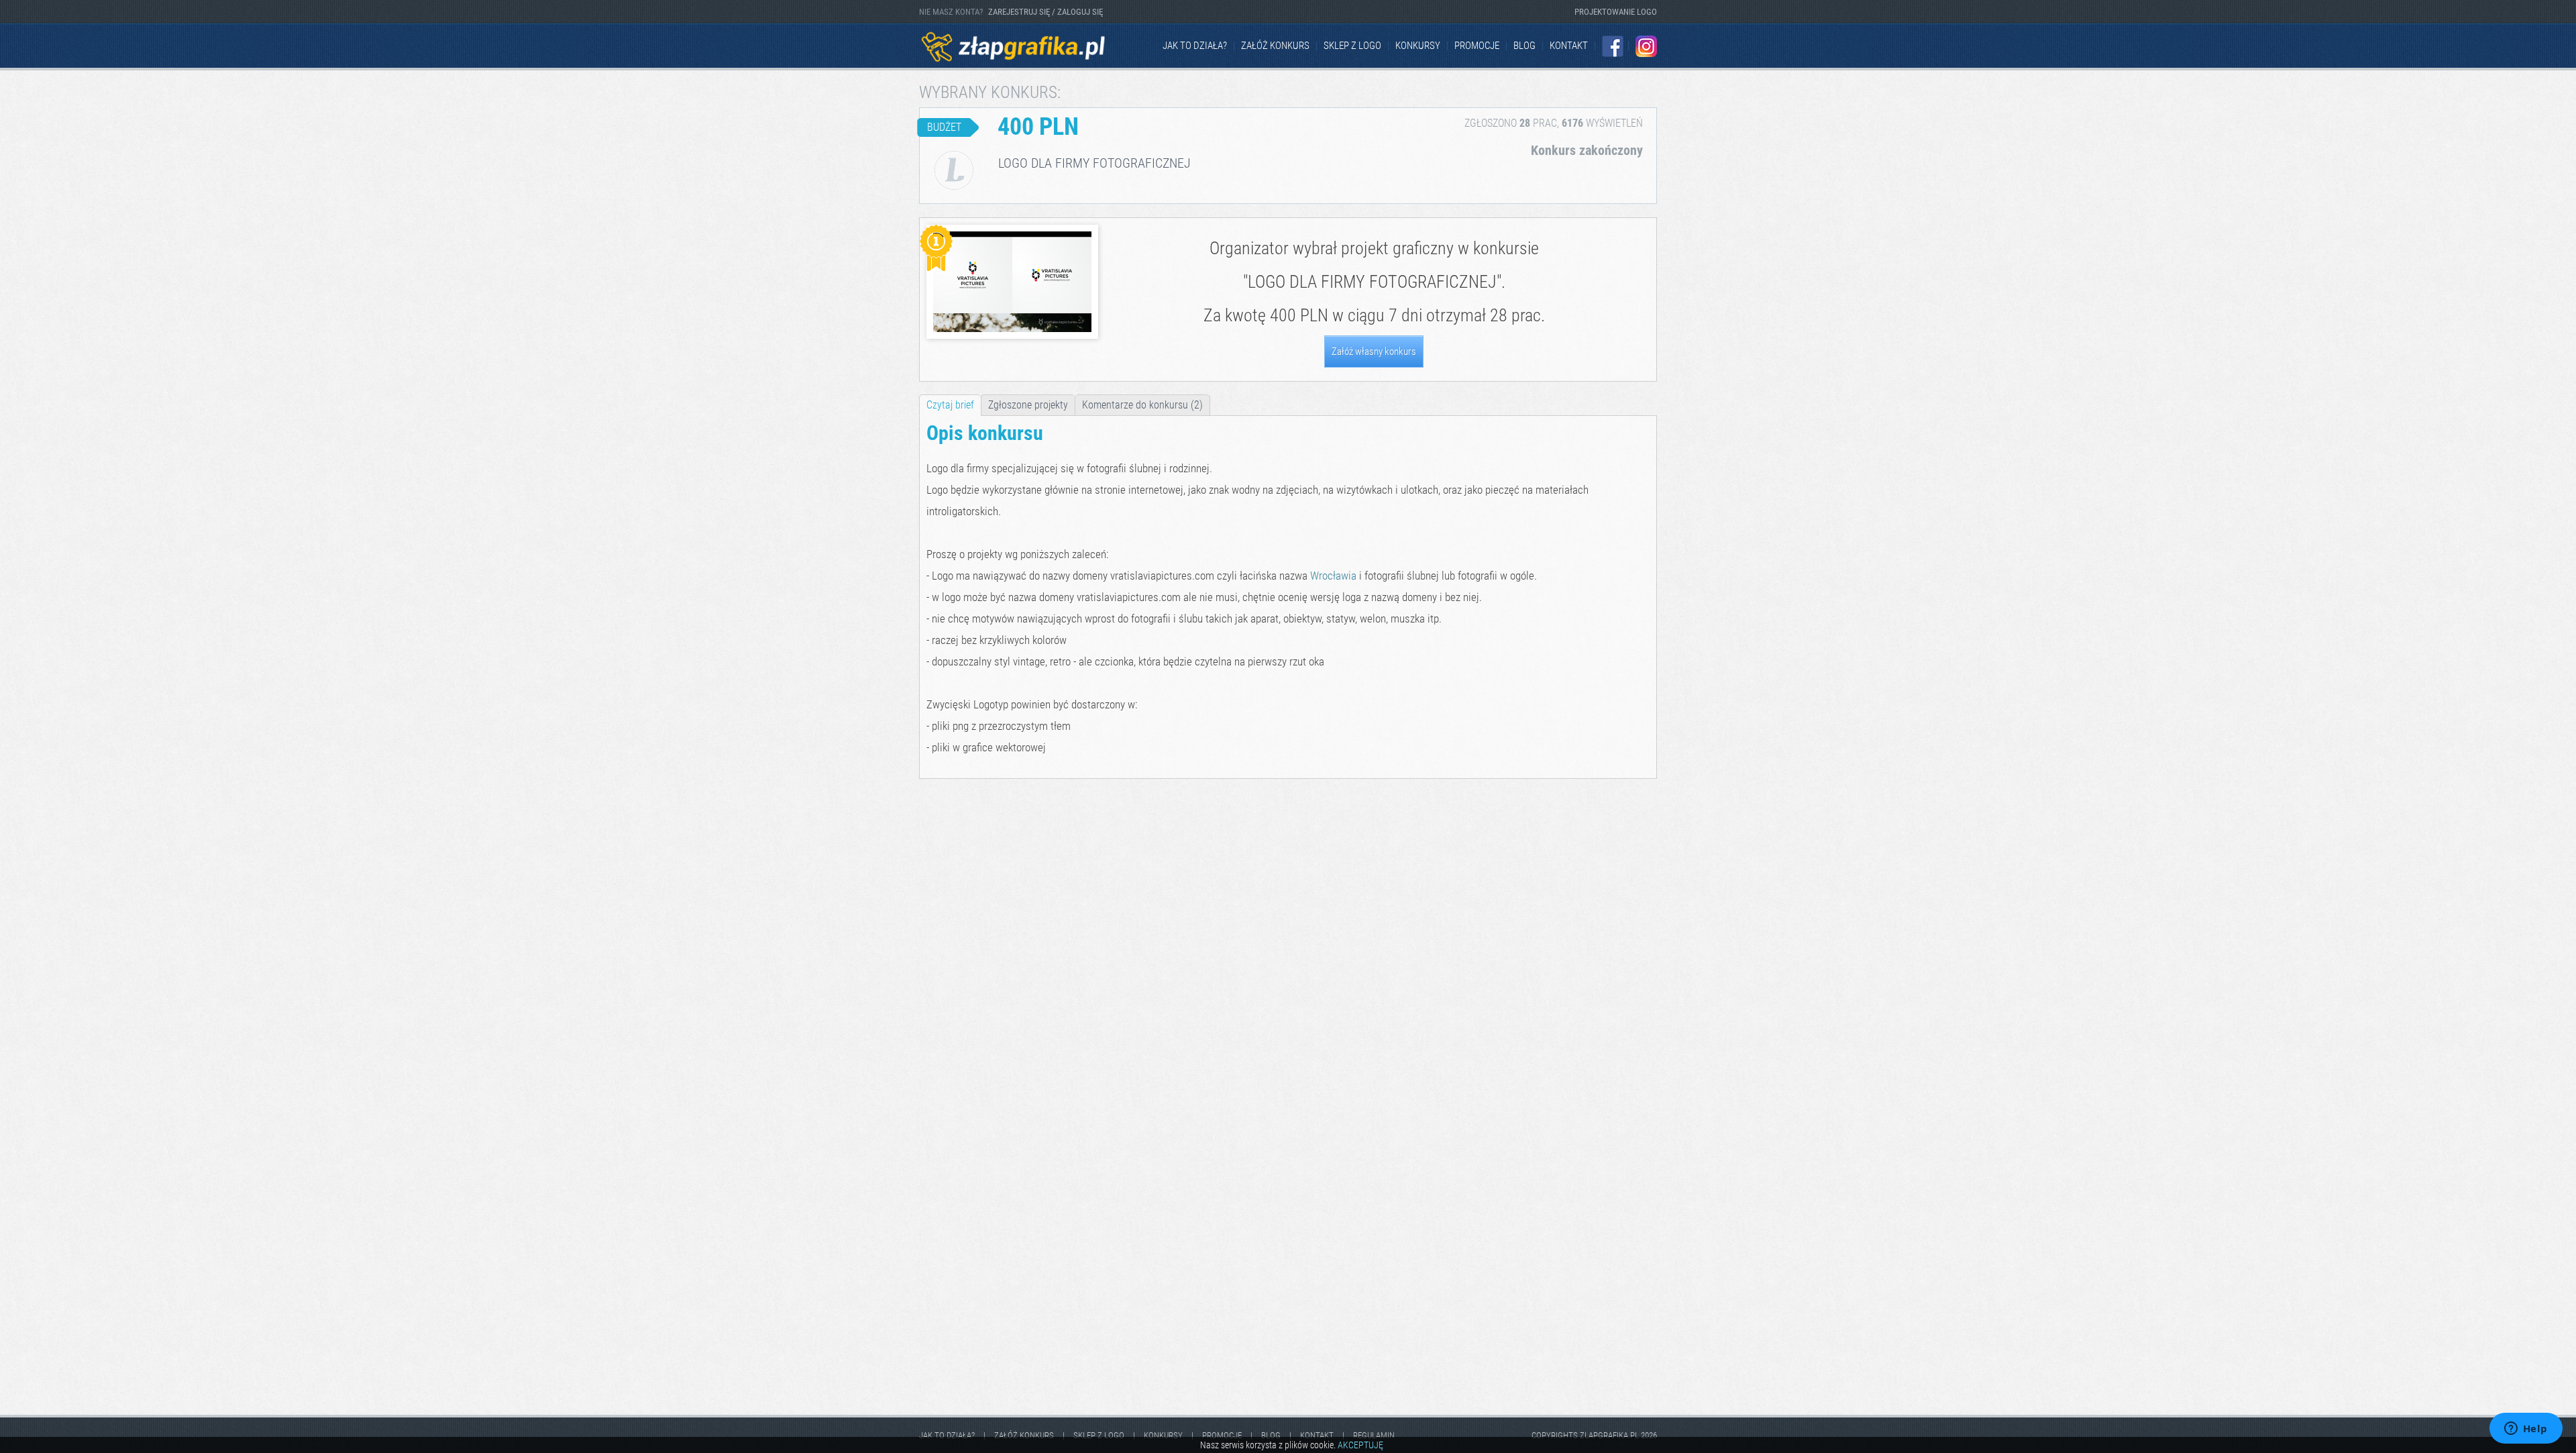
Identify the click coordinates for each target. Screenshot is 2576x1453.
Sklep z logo (1352, 46)
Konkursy (1418, 46)
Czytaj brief (950, 405)
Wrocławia (1333, 576)
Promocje (1477, 46)
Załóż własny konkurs (1374, 352)
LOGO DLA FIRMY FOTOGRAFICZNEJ (1372, 282)
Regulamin (1374, 1435)
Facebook (1613, 46)
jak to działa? (1195, 46)
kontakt (1569, 46)
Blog (1524, 46)
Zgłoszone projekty (1028, 405)
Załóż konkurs (1275, 46)
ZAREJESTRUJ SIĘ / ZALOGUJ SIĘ (1045, 12)
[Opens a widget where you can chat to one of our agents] (2526, 1430)
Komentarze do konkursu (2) (1142, 405)
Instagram (1646, 46)
